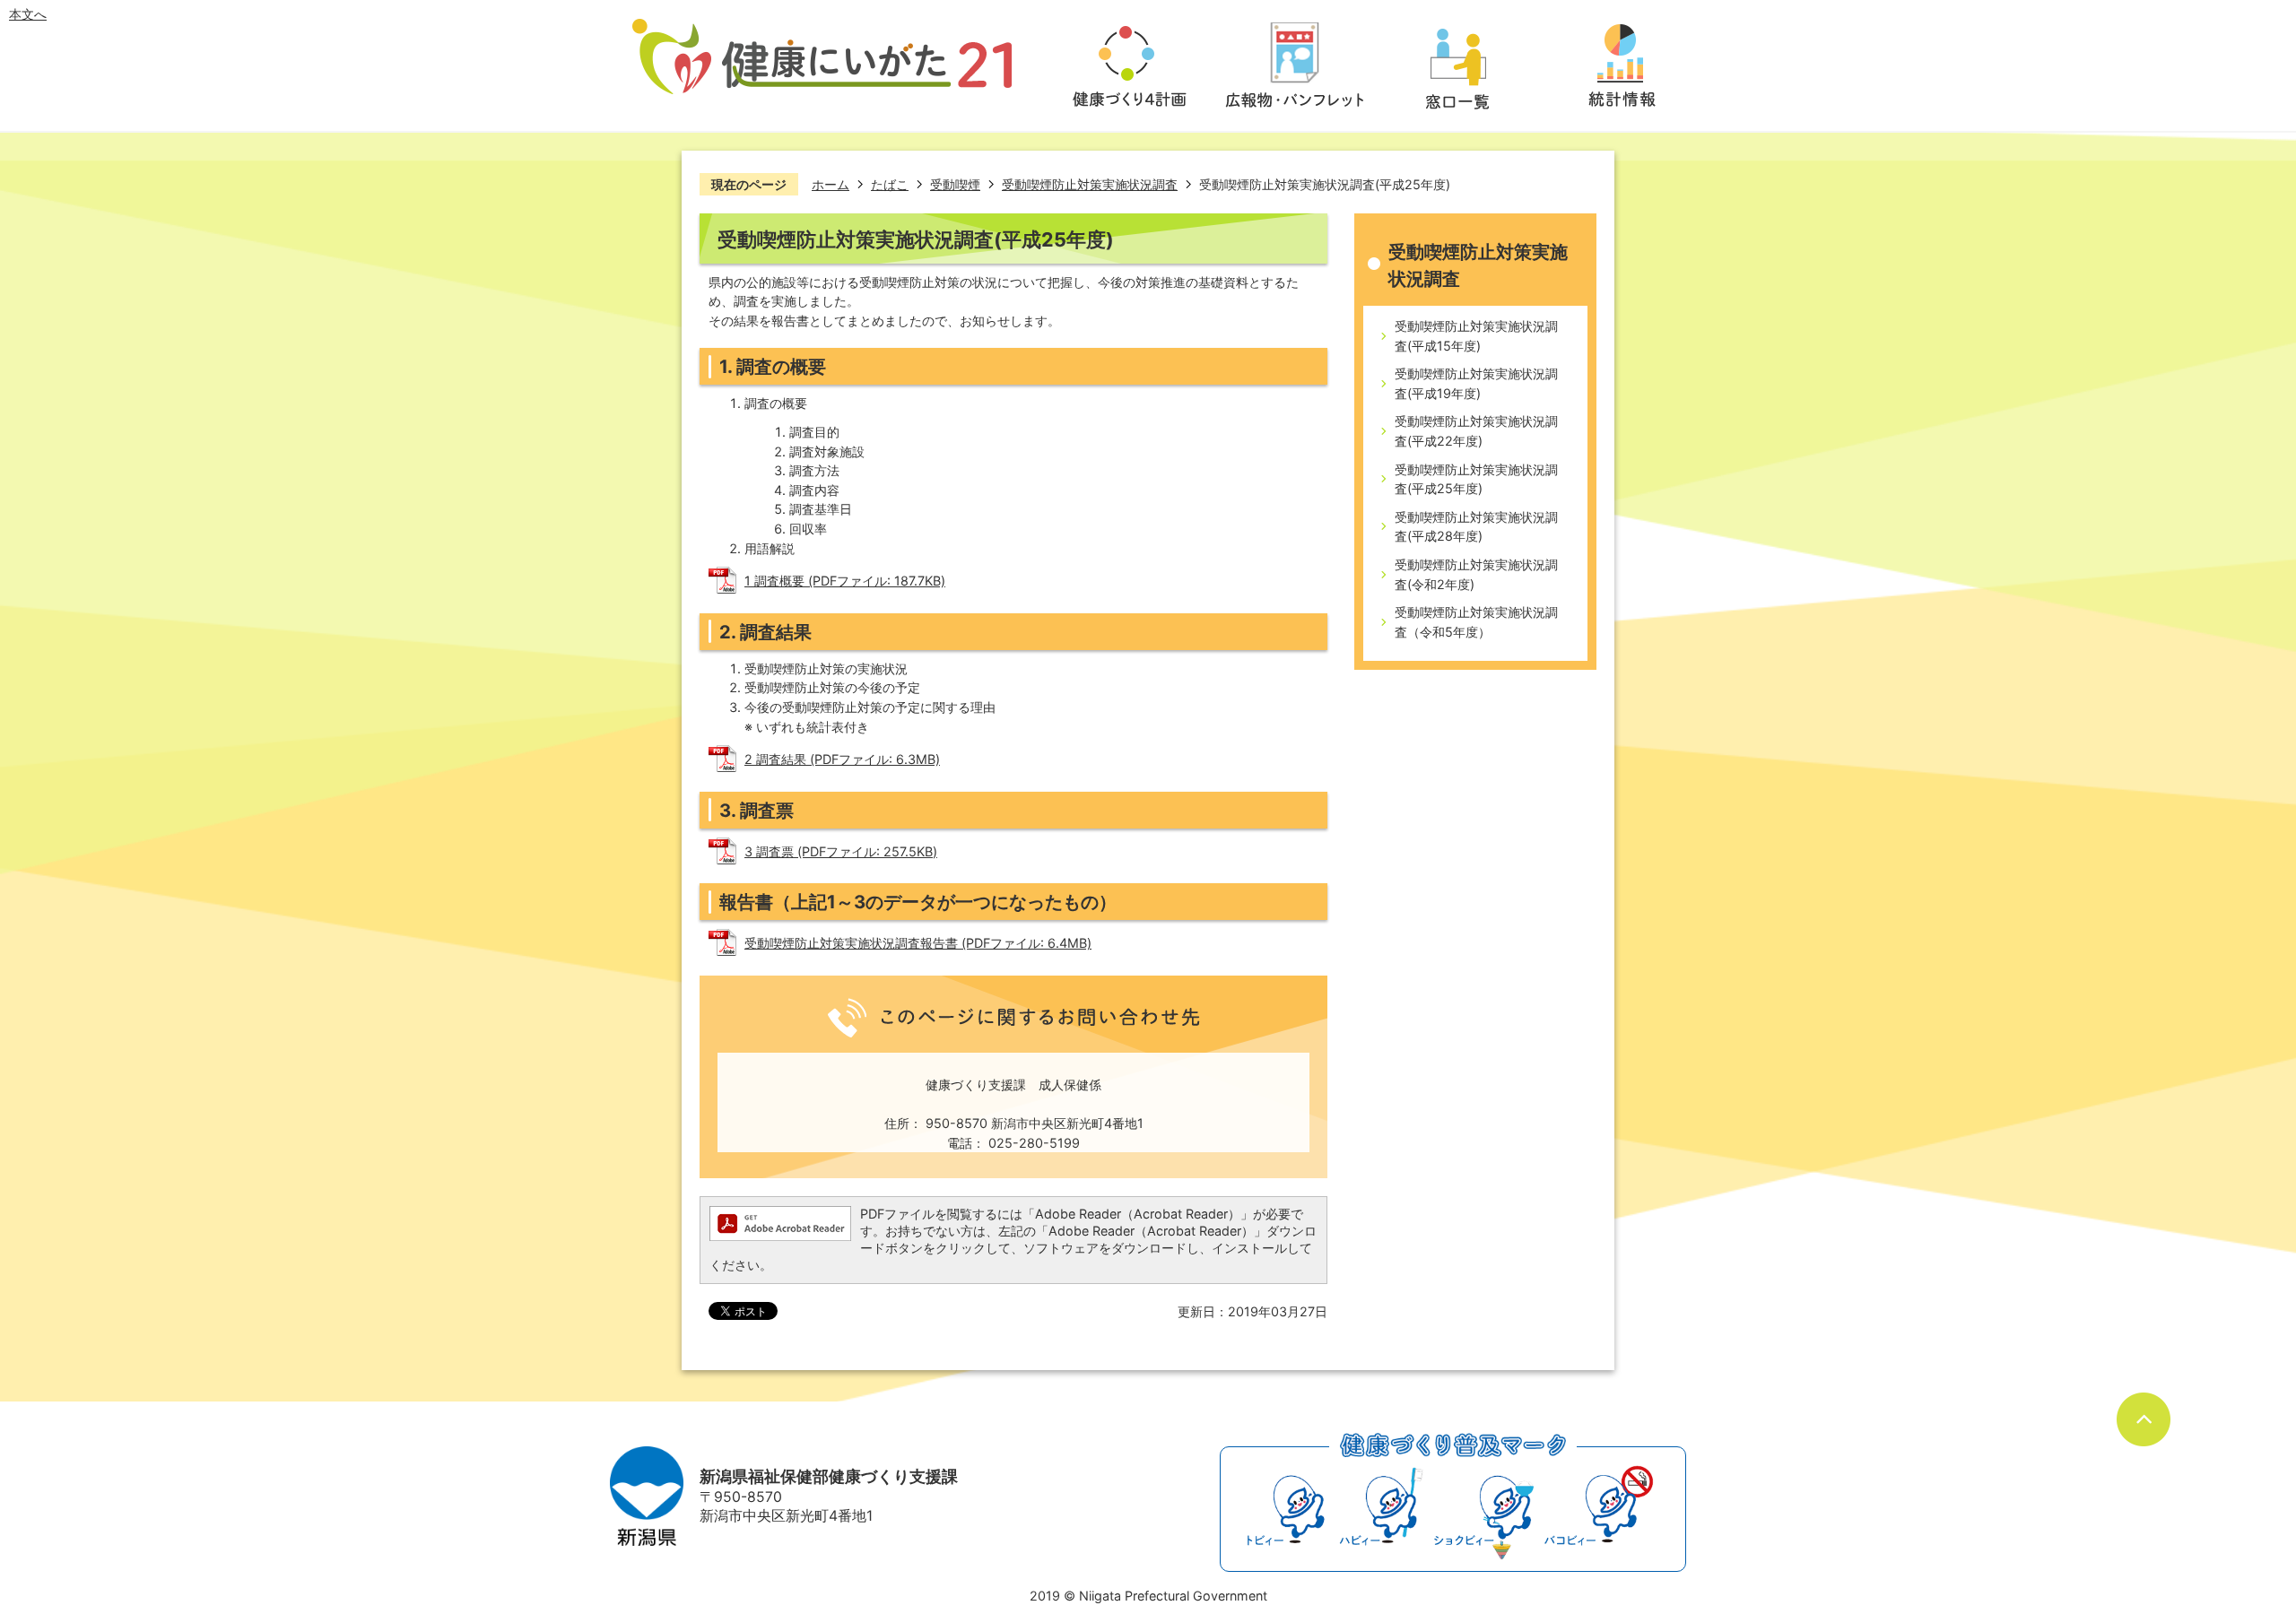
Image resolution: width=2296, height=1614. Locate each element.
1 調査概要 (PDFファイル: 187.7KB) (845, 581)
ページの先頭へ (2144, 1419)
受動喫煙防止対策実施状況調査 (1090, 184)
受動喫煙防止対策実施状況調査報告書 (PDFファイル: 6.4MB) (918, 943)
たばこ (890, 184)
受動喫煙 (955, 184)
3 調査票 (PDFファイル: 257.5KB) (841, 851)
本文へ (28, 14)
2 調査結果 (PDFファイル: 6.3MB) (842, 759)
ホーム (831, 184)
